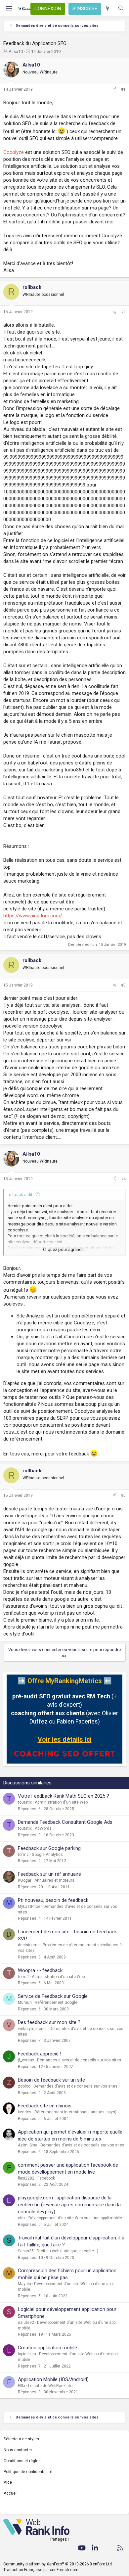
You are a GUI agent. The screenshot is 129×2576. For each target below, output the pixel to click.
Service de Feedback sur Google (53, 1996)
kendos (25, 2112)
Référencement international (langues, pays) (75, 2112)
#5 (123, 1495)
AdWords (43, 1828)
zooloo (24, 2086)
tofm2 (23, 1855)
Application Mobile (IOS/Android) (53, 2379)
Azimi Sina (28, 2145)
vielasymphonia (32, 2029)
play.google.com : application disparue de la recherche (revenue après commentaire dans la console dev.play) (69, 2205)
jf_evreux (26, 2060)
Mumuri (25, 2002)
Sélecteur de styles (21, 2439)
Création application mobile (47, 2348)
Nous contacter (18, 2450)
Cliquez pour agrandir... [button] (65, 1249)
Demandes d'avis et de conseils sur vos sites (79, 2060)
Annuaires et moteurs (54, 1880)
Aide (8, 2482)
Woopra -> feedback (40, 1970)
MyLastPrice (29, 1907)
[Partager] (114, 90)
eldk (22, 2218)
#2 (123, 312)
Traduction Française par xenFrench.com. (41, 2570)
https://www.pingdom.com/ (33, 916)
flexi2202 (26, 2178)
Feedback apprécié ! (40, 2054)
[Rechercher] (121, 8)
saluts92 (26, 2323)
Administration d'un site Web (61, 1802)
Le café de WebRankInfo (50, 2386)
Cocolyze (14, 152)
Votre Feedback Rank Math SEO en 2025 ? (64, 1796)
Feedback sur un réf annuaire (49, 1874)
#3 (123, 985)
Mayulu (24, 2284)
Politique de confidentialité (28, 2472)
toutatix (25, 1802)
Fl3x (21, 2386)
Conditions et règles (22, 2461)
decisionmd (29, 1945)
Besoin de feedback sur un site (51, 2080)
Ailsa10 (16, 51)
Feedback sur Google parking (49, 1848)
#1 (123, 89)
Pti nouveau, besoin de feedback (53, 1900)
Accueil (11, 2493)
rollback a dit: (21, 1195)
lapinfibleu (27, 2354)
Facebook (46, 2178)
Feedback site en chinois (45, 2106)
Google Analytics (47, 1855)
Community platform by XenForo (58, 2564)
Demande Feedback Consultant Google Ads (65, 1822)
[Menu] (9, 9)
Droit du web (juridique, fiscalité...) (67, 2251)
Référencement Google (56, 2002)
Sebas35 (26, 2251)
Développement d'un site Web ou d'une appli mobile (75, 2218)
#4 (123, 1179)
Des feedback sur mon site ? (49, 2022)
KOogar (25, 1880)
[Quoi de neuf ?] (108, 8)
